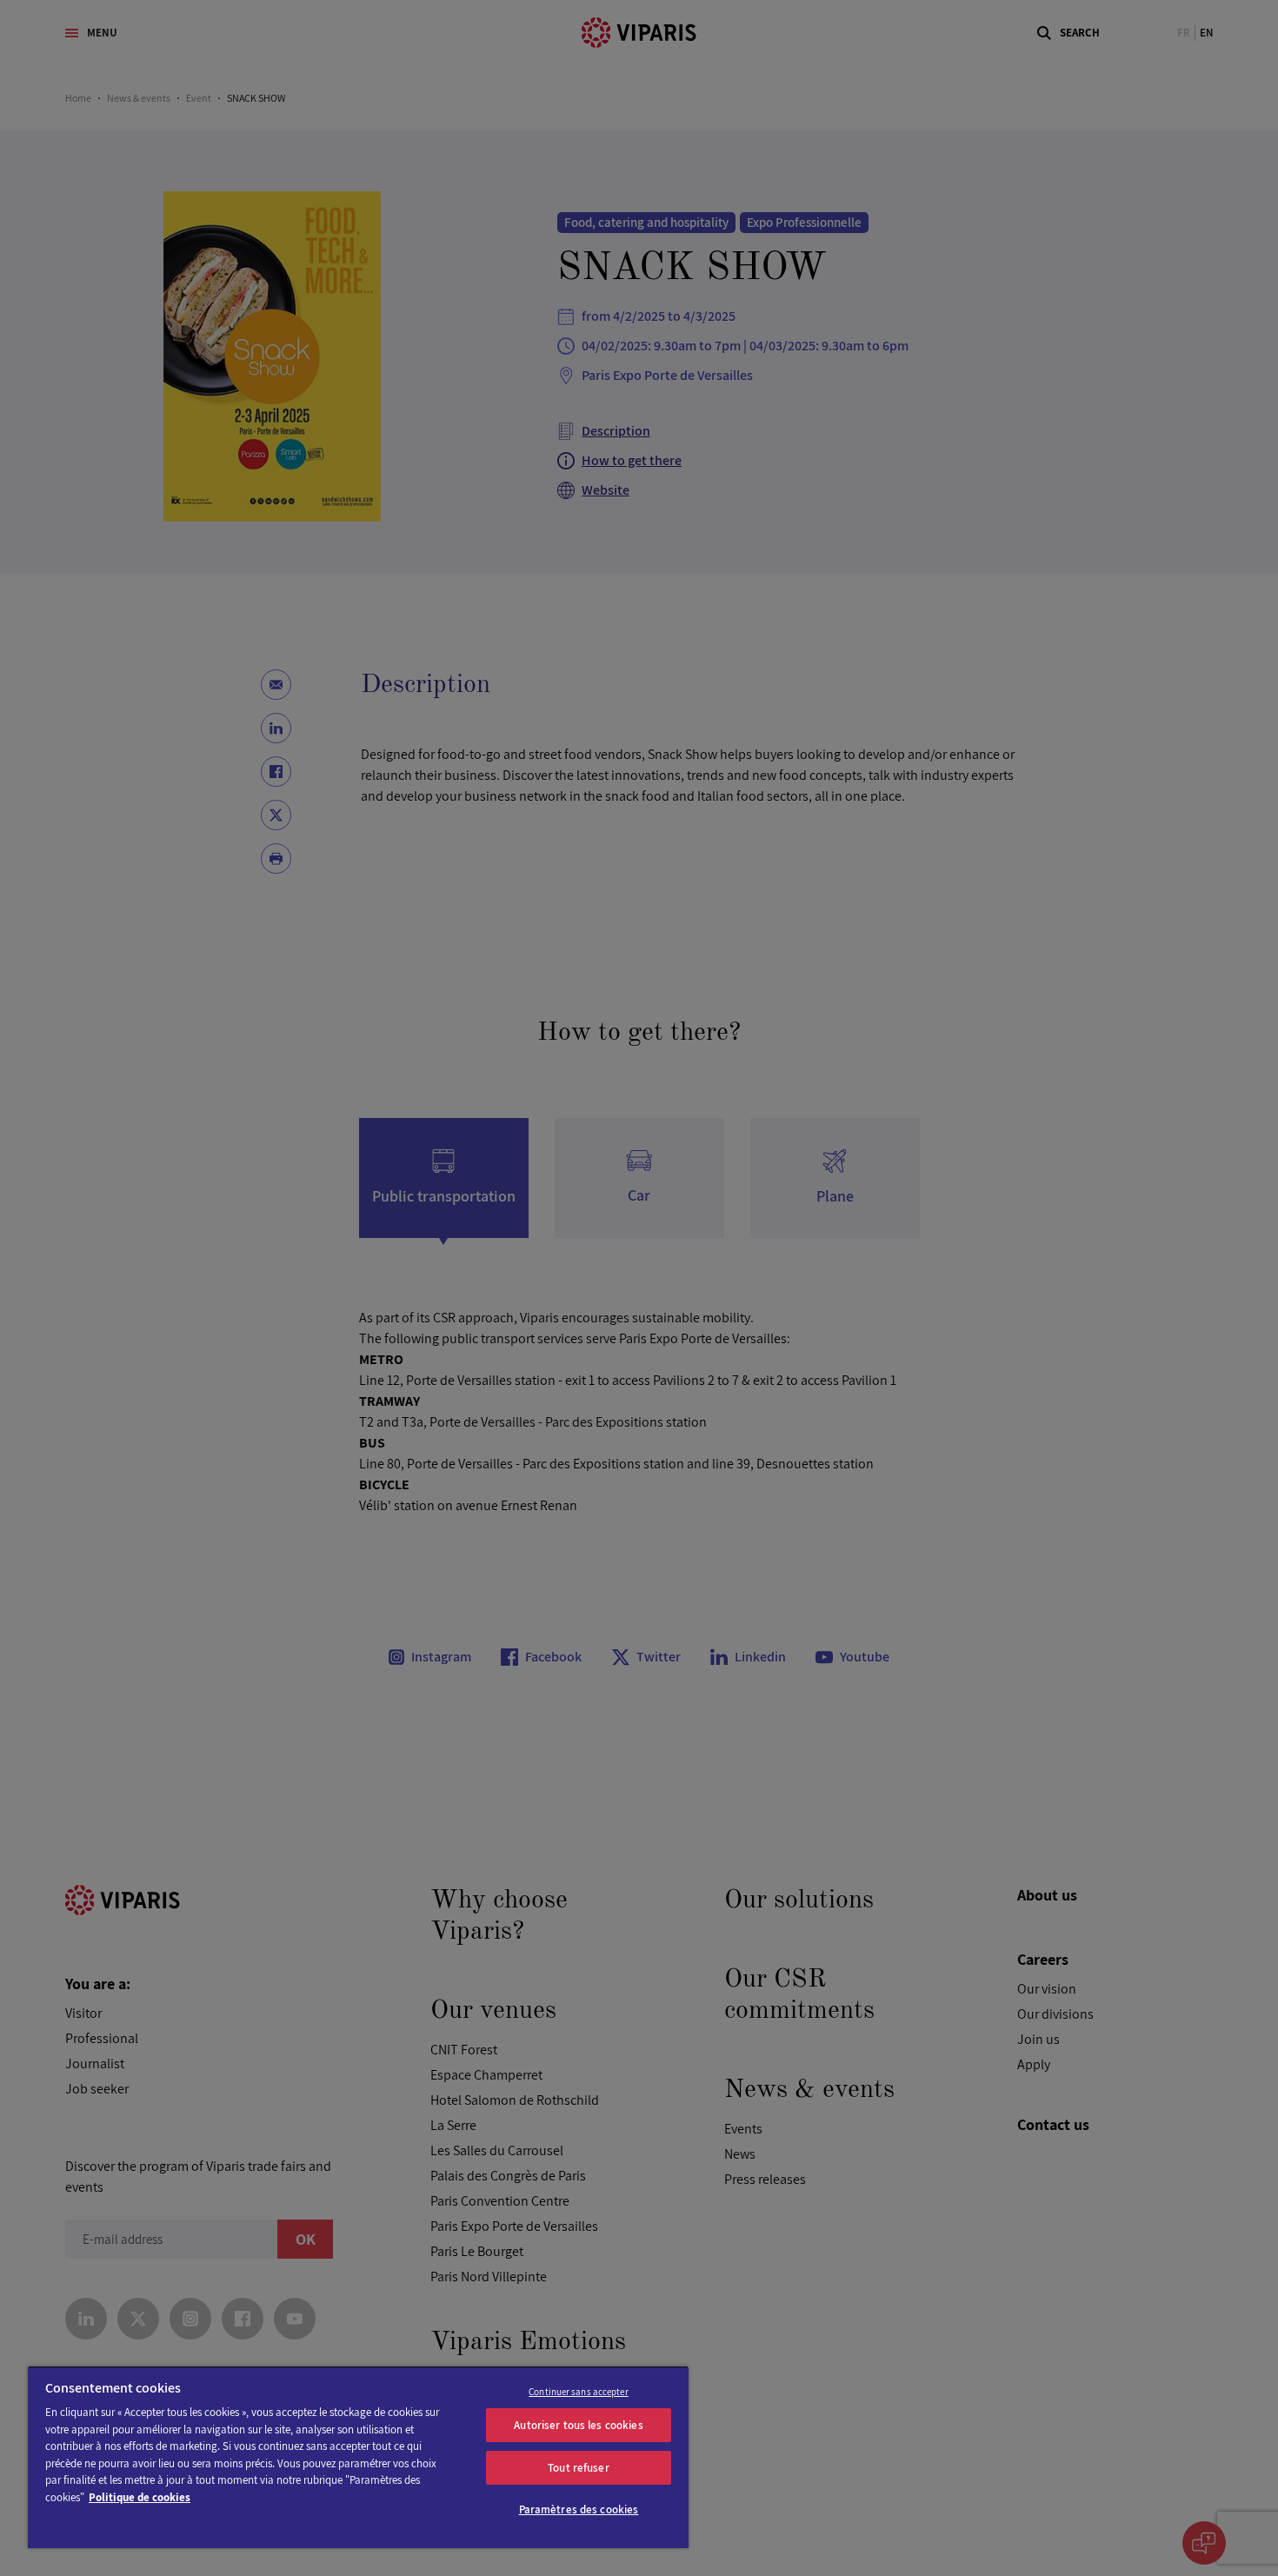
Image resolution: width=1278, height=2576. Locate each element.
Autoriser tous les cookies (578, 2425)
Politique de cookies (140, 2497)
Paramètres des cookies (579, 2509)
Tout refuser (579, 2468)
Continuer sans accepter (579, 2392)
